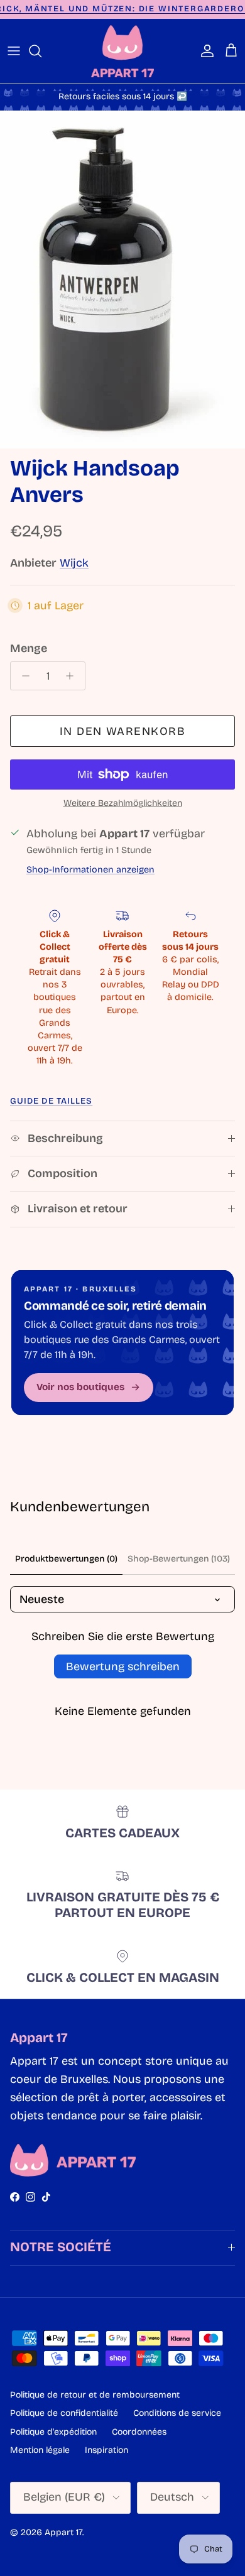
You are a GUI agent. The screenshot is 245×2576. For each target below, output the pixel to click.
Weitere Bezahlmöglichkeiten (123, 803)
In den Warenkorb (122, 731)
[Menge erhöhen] (73, 676)
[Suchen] (41, 51)
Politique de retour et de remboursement (95, 2395)
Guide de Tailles (51, 1101)
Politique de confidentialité (64, 2413)
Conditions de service (177, 2413)
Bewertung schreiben (123, 1666)
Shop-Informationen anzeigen (90, 870)
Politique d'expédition (53, 2432)
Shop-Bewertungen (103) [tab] (179, 1559)
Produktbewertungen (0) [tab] (66, 1559)
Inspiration (106, 2450)
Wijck (74, 563)
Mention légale (40, 2450)
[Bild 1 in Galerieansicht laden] (122, 280)
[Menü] (14, 51)
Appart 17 (63, 2532)
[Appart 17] (122, 51)
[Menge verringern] (22, 676)
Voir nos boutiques (80, 1387)
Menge (29, 648)
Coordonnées (139, 2432)
